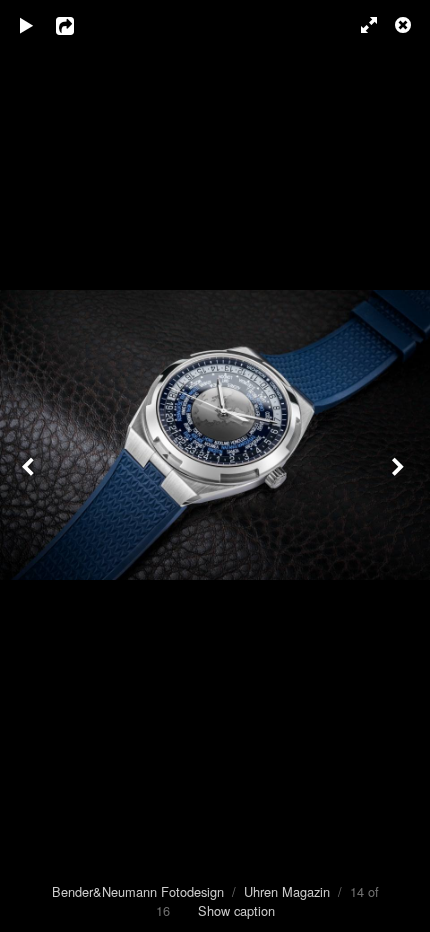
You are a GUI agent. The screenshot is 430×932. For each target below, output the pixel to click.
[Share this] (79, 25)
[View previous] (30, 466)
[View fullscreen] (360, 25)
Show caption (236, 910)
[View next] (400, 466)
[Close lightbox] (405, 25)
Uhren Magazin (287, 891)
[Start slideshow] (27, 25)
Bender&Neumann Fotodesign (138, 891)
